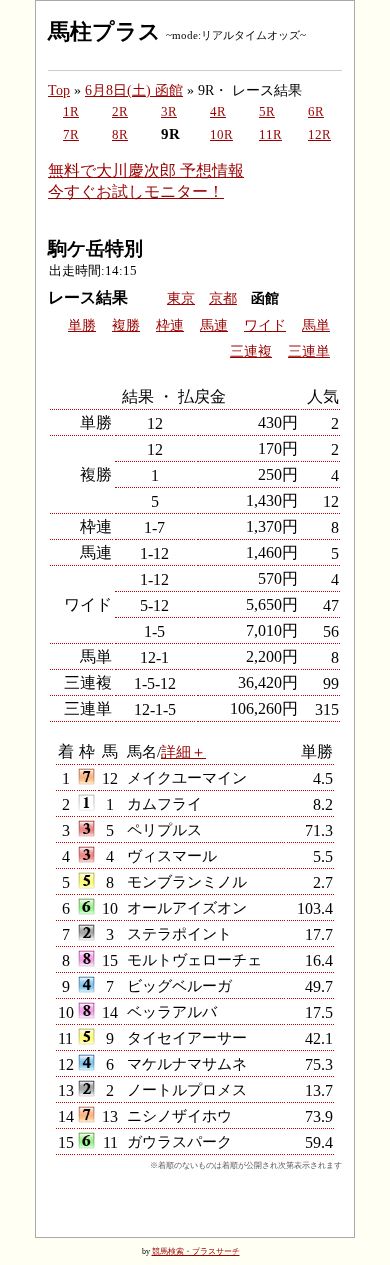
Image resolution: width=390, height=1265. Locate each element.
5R (267, 112)
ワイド (265, 325)
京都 (223, 298)
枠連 (170, 325)
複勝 (126, 325)
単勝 (82, 325)
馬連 (214, 325)
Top (59, 90)
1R (71, 112)
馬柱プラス (104, 31)
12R (319, 135)
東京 (181, 298)
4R (218, 112)
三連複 (251, 351)
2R (120, 112)
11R (270, 135)
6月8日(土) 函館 (134, 90)
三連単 (309, 351)
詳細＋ (183, 751)
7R (71, 135)
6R (316, 112)
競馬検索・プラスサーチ (196, 1251)
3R (169, 112)
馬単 (316, 325)
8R (120, 135)
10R (221, 135)
